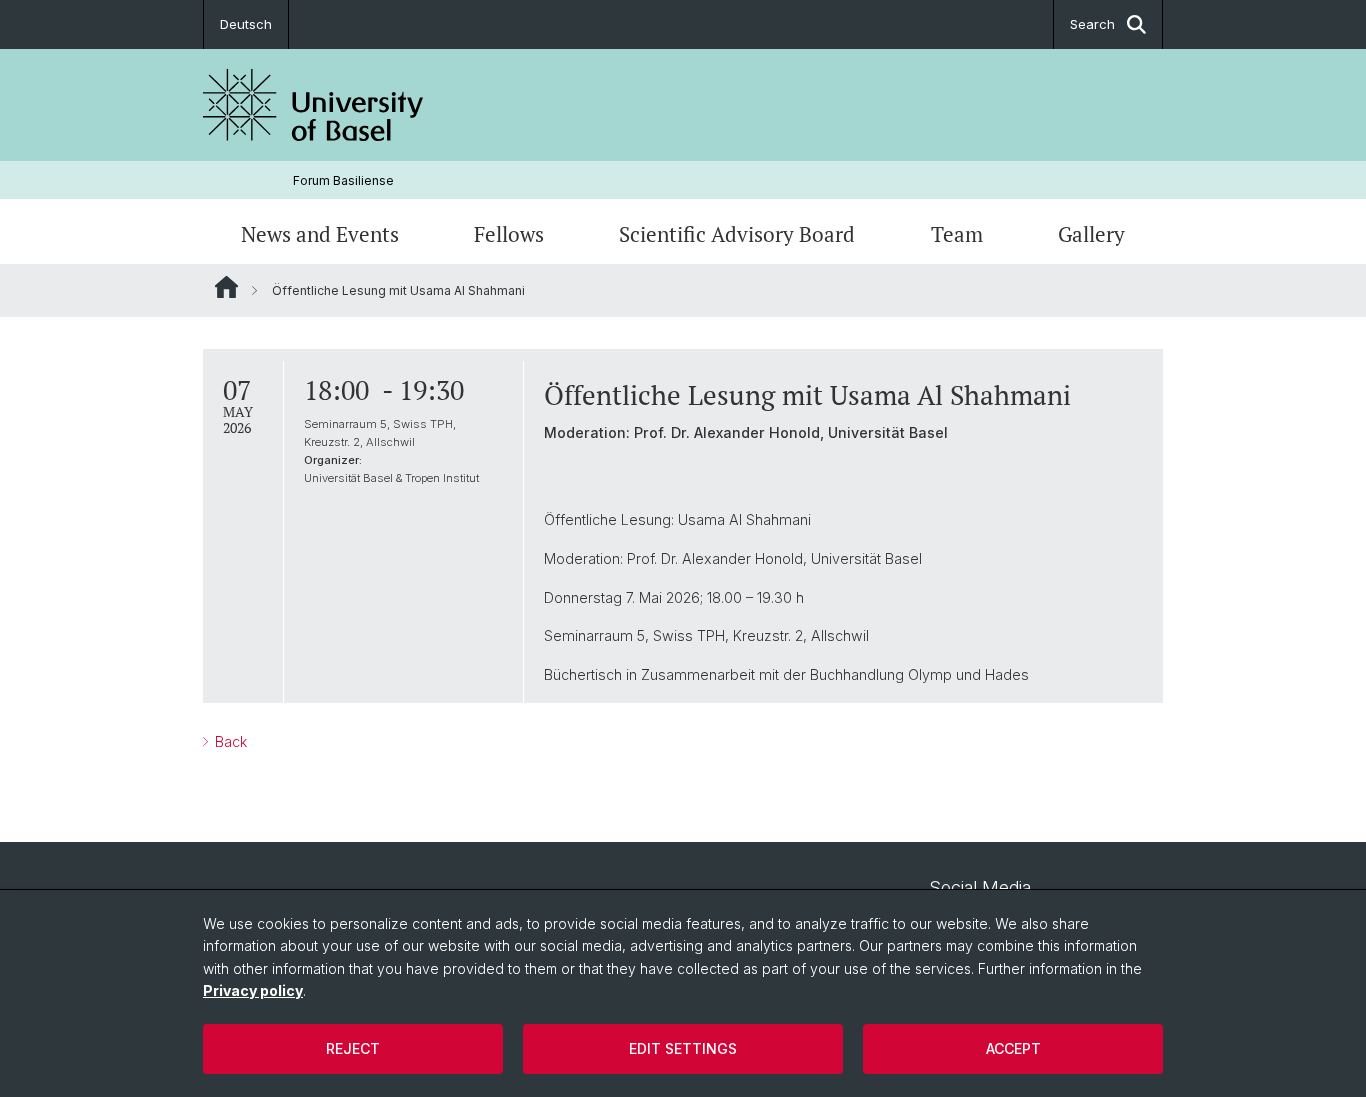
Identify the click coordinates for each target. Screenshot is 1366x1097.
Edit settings (683, 1048)
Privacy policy (253, 990)
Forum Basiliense (343, 180)
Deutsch (246, 24)
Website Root (226, 287)
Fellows (509, 234)
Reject (353, 1048)
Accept (1013, 1048)
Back (229, 741)
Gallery (1091, 234)
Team (957, 234)
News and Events (320, 234)
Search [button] (1092, 24)
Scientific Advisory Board (737, 234)
